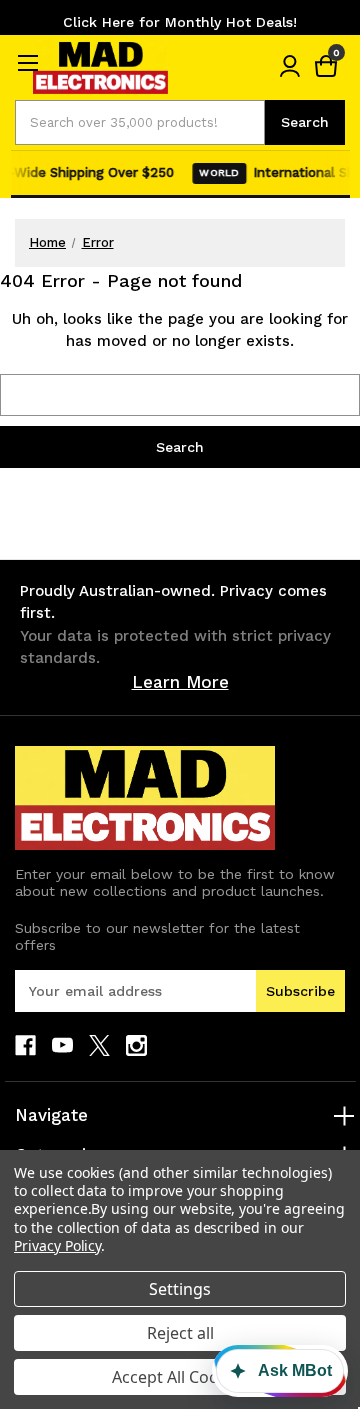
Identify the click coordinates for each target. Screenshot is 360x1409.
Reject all (180, 1333)
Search (305, 122)
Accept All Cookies (180, 1377)
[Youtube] (62, 1045)
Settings (180, 1289)
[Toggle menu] (27, 62)
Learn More (180, 682)
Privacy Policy (57, 1245)
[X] (99, 1045)
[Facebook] (25, 1045)
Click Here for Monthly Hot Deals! (180, 22)
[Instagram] (136, 1045)
